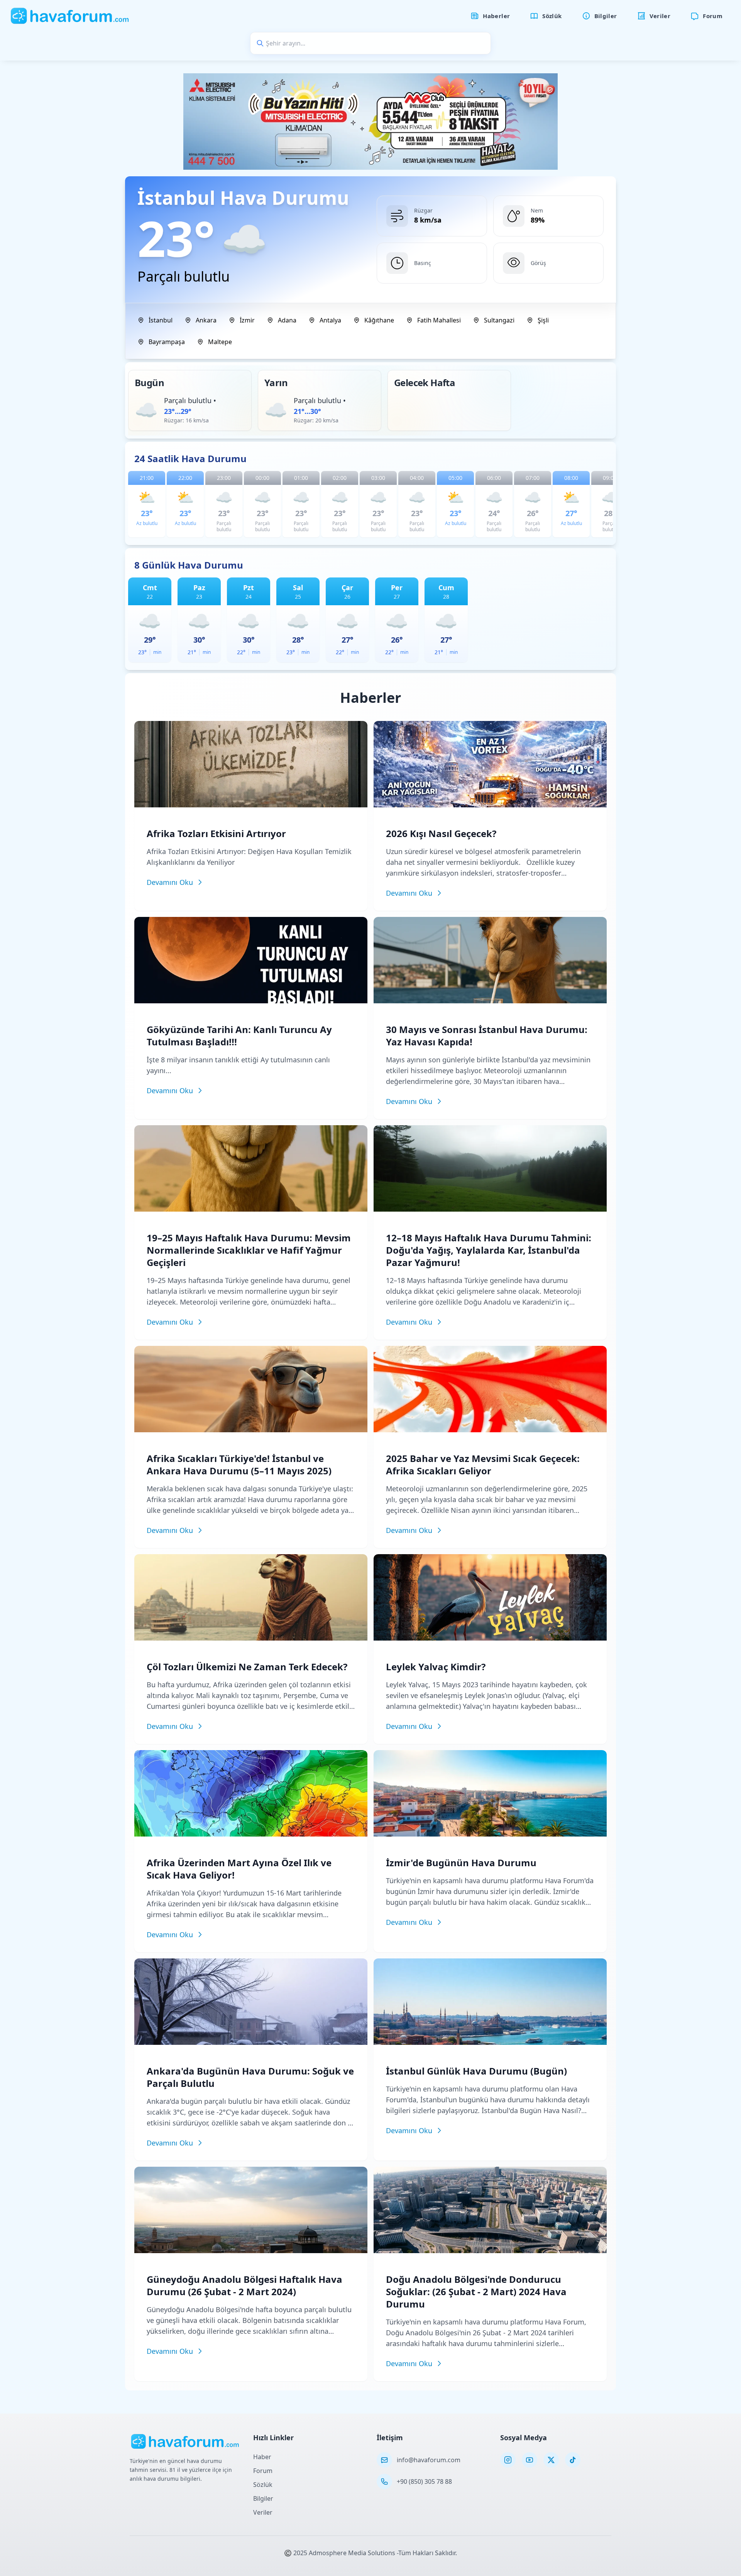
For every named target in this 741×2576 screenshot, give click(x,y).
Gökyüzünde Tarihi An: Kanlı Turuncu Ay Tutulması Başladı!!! (239, 1036)
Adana (287, 320)
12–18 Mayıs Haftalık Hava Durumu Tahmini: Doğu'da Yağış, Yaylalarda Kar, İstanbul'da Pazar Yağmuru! (489, 1250)
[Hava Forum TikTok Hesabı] (573, 2460)
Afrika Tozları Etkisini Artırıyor (216, 833)
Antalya (330, 320)
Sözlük (263, 2485)
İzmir (247, 320)
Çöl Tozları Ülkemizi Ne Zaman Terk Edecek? (247, 1667)
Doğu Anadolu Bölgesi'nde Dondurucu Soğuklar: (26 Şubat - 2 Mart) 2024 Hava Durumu (476, 2292)
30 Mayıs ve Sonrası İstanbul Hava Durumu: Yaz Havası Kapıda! (487, 1036)
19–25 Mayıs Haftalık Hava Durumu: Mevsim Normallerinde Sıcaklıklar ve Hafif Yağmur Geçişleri (249, 1250)
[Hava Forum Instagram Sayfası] (508, 2460)
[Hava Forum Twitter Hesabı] (551, 2460)
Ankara (206, 320)
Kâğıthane (379, 320)
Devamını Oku (170, 882)
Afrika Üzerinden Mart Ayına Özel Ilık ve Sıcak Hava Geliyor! (239, 1869)
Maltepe (220, 342)
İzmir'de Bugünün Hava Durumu (461, 1863)
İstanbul (161, 320)
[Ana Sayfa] (70, 16)
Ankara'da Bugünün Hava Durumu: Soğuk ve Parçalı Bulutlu (250, 2077)
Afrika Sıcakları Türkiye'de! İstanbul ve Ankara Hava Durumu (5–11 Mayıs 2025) (239, 1464)
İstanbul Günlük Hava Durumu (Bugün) (476, 2071)
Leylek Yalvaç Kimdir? (436, 1667)
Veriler (263, 2512)
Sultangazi (499, 320)
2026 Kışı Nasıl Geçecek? (441, 833)
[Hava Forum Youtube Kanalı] (530, 2460)
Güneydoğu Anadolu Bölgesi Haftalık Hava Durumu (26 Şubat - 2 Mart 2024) (244, 2285)
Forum (263, 2471)
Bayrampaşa (167, 342)
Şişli (543, 320)
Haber (262, 2457)
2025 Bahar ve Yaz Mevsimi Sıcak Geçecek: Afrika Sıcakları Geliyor (483, 1464)
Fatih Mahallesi (439, 320)
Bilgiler (263, 2498)
